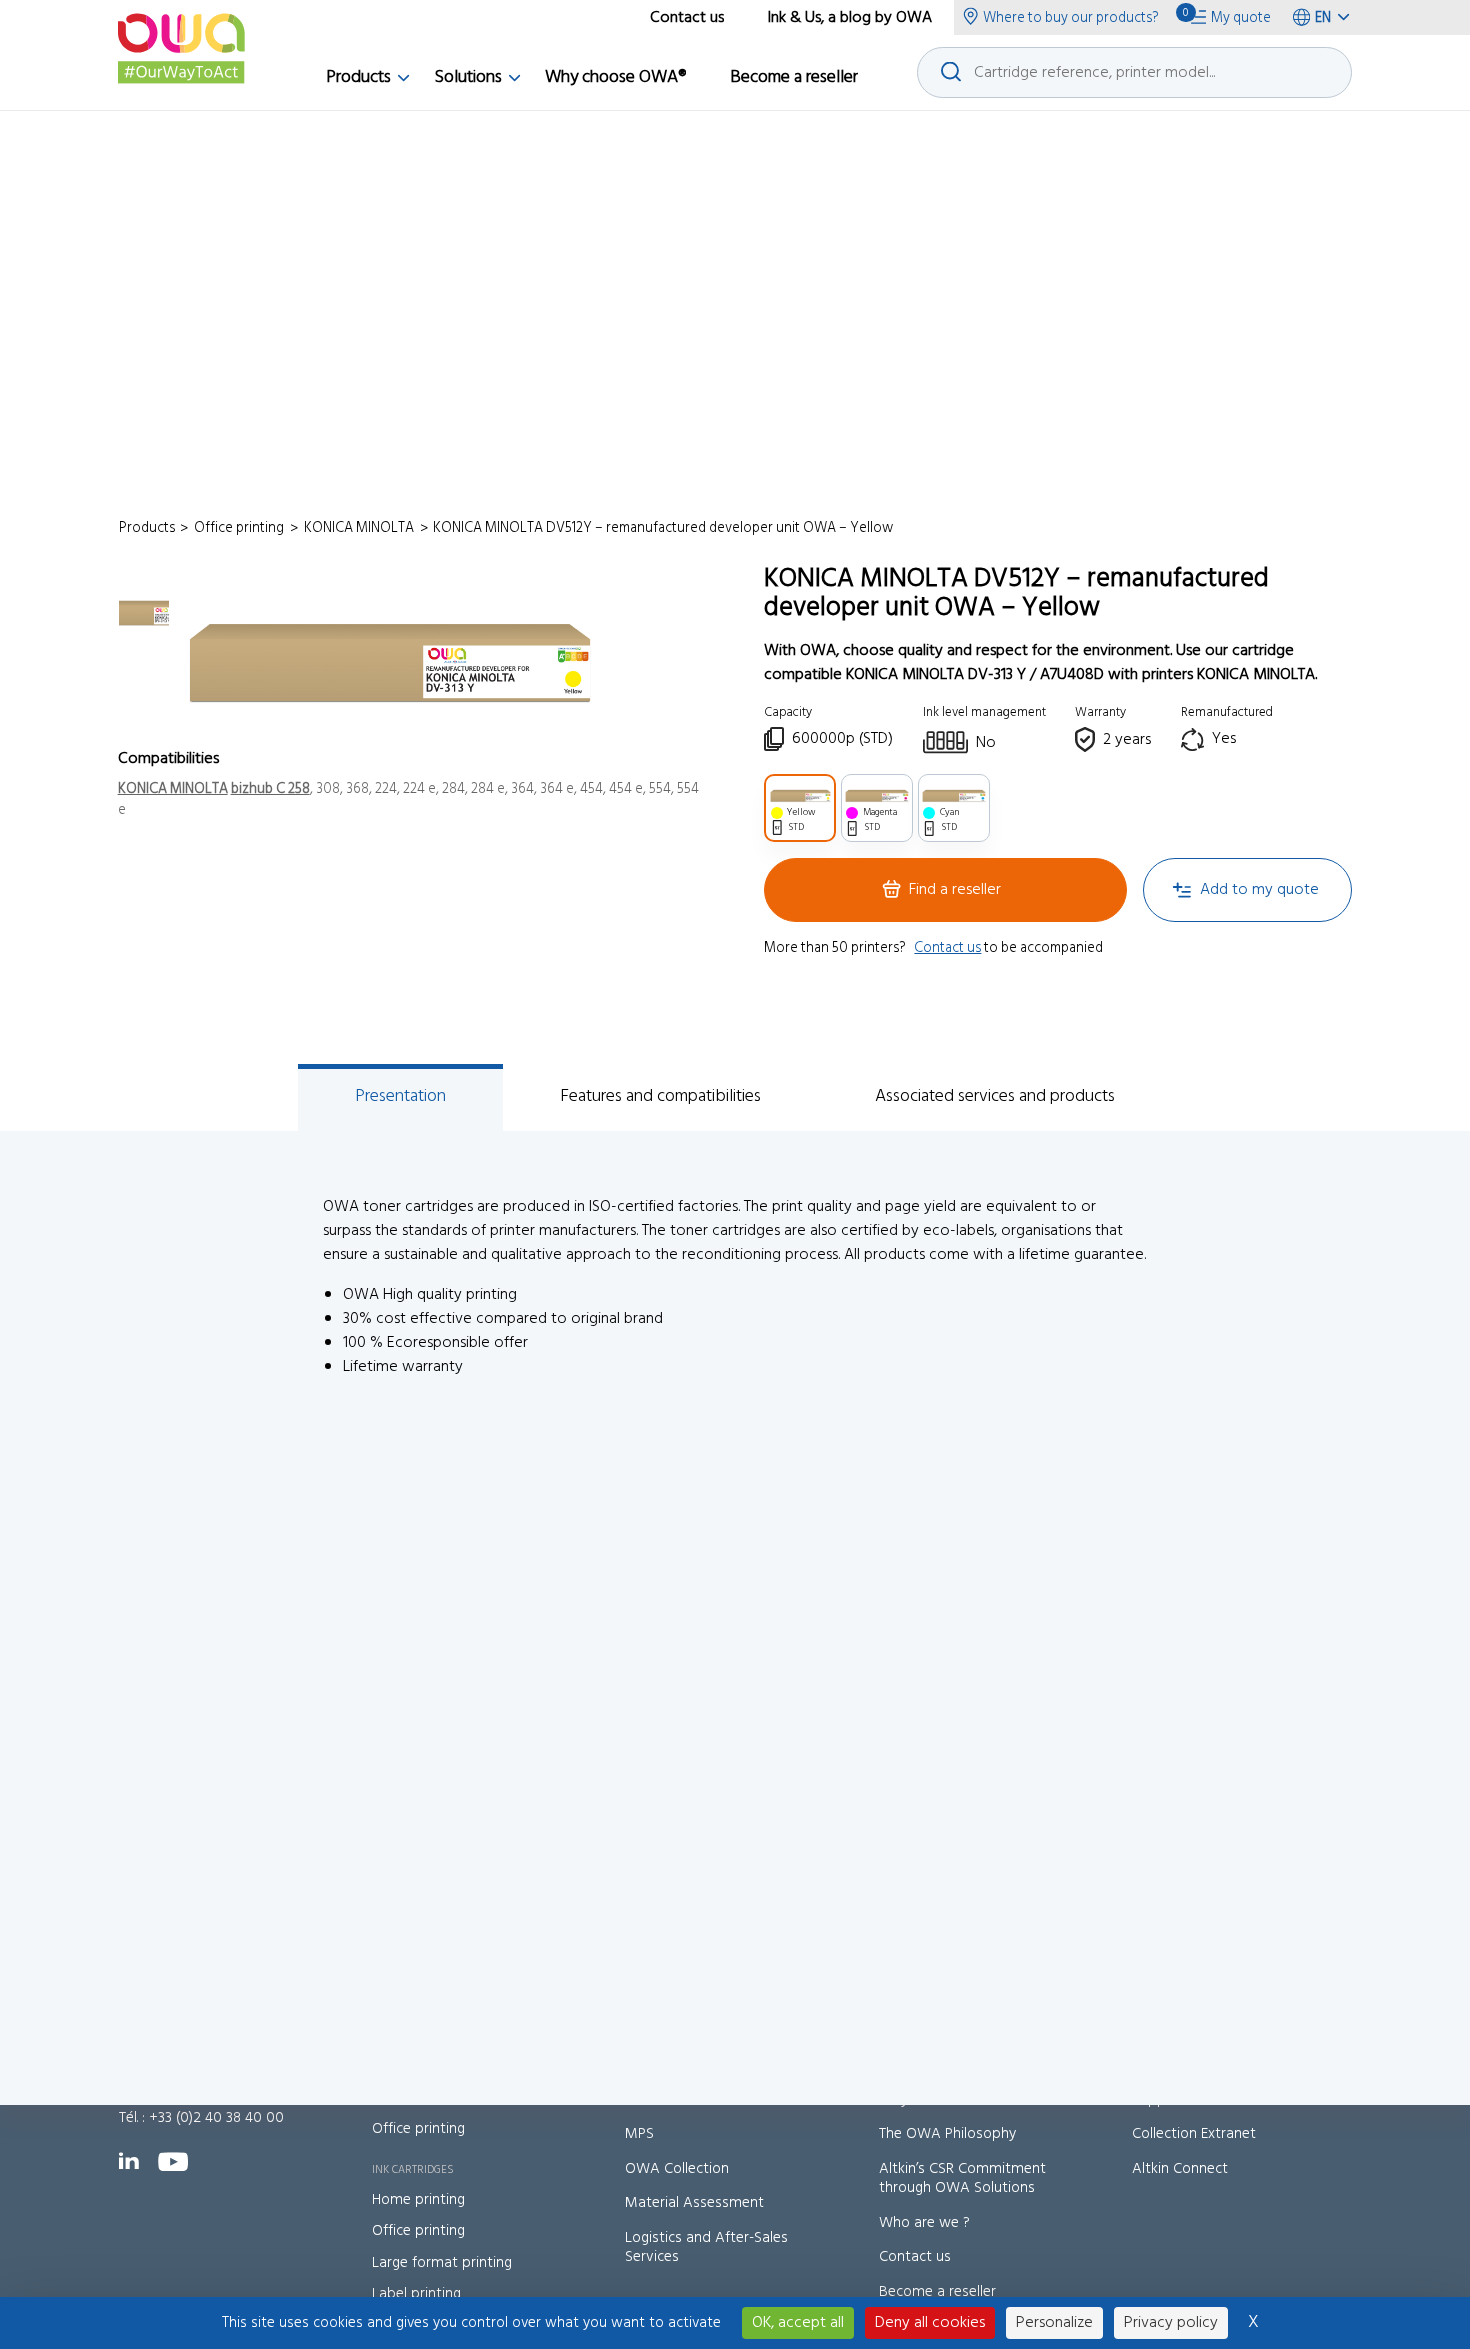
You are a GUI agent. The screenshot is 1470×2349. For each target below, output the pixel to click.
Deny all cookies (930, 2323)
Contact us (947, 948)
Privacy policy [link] (1171, 2323)
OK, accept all (798, 2323)
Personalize (1054, 2323)
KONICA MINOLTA (173, 789)
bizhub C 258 (270, 789)
